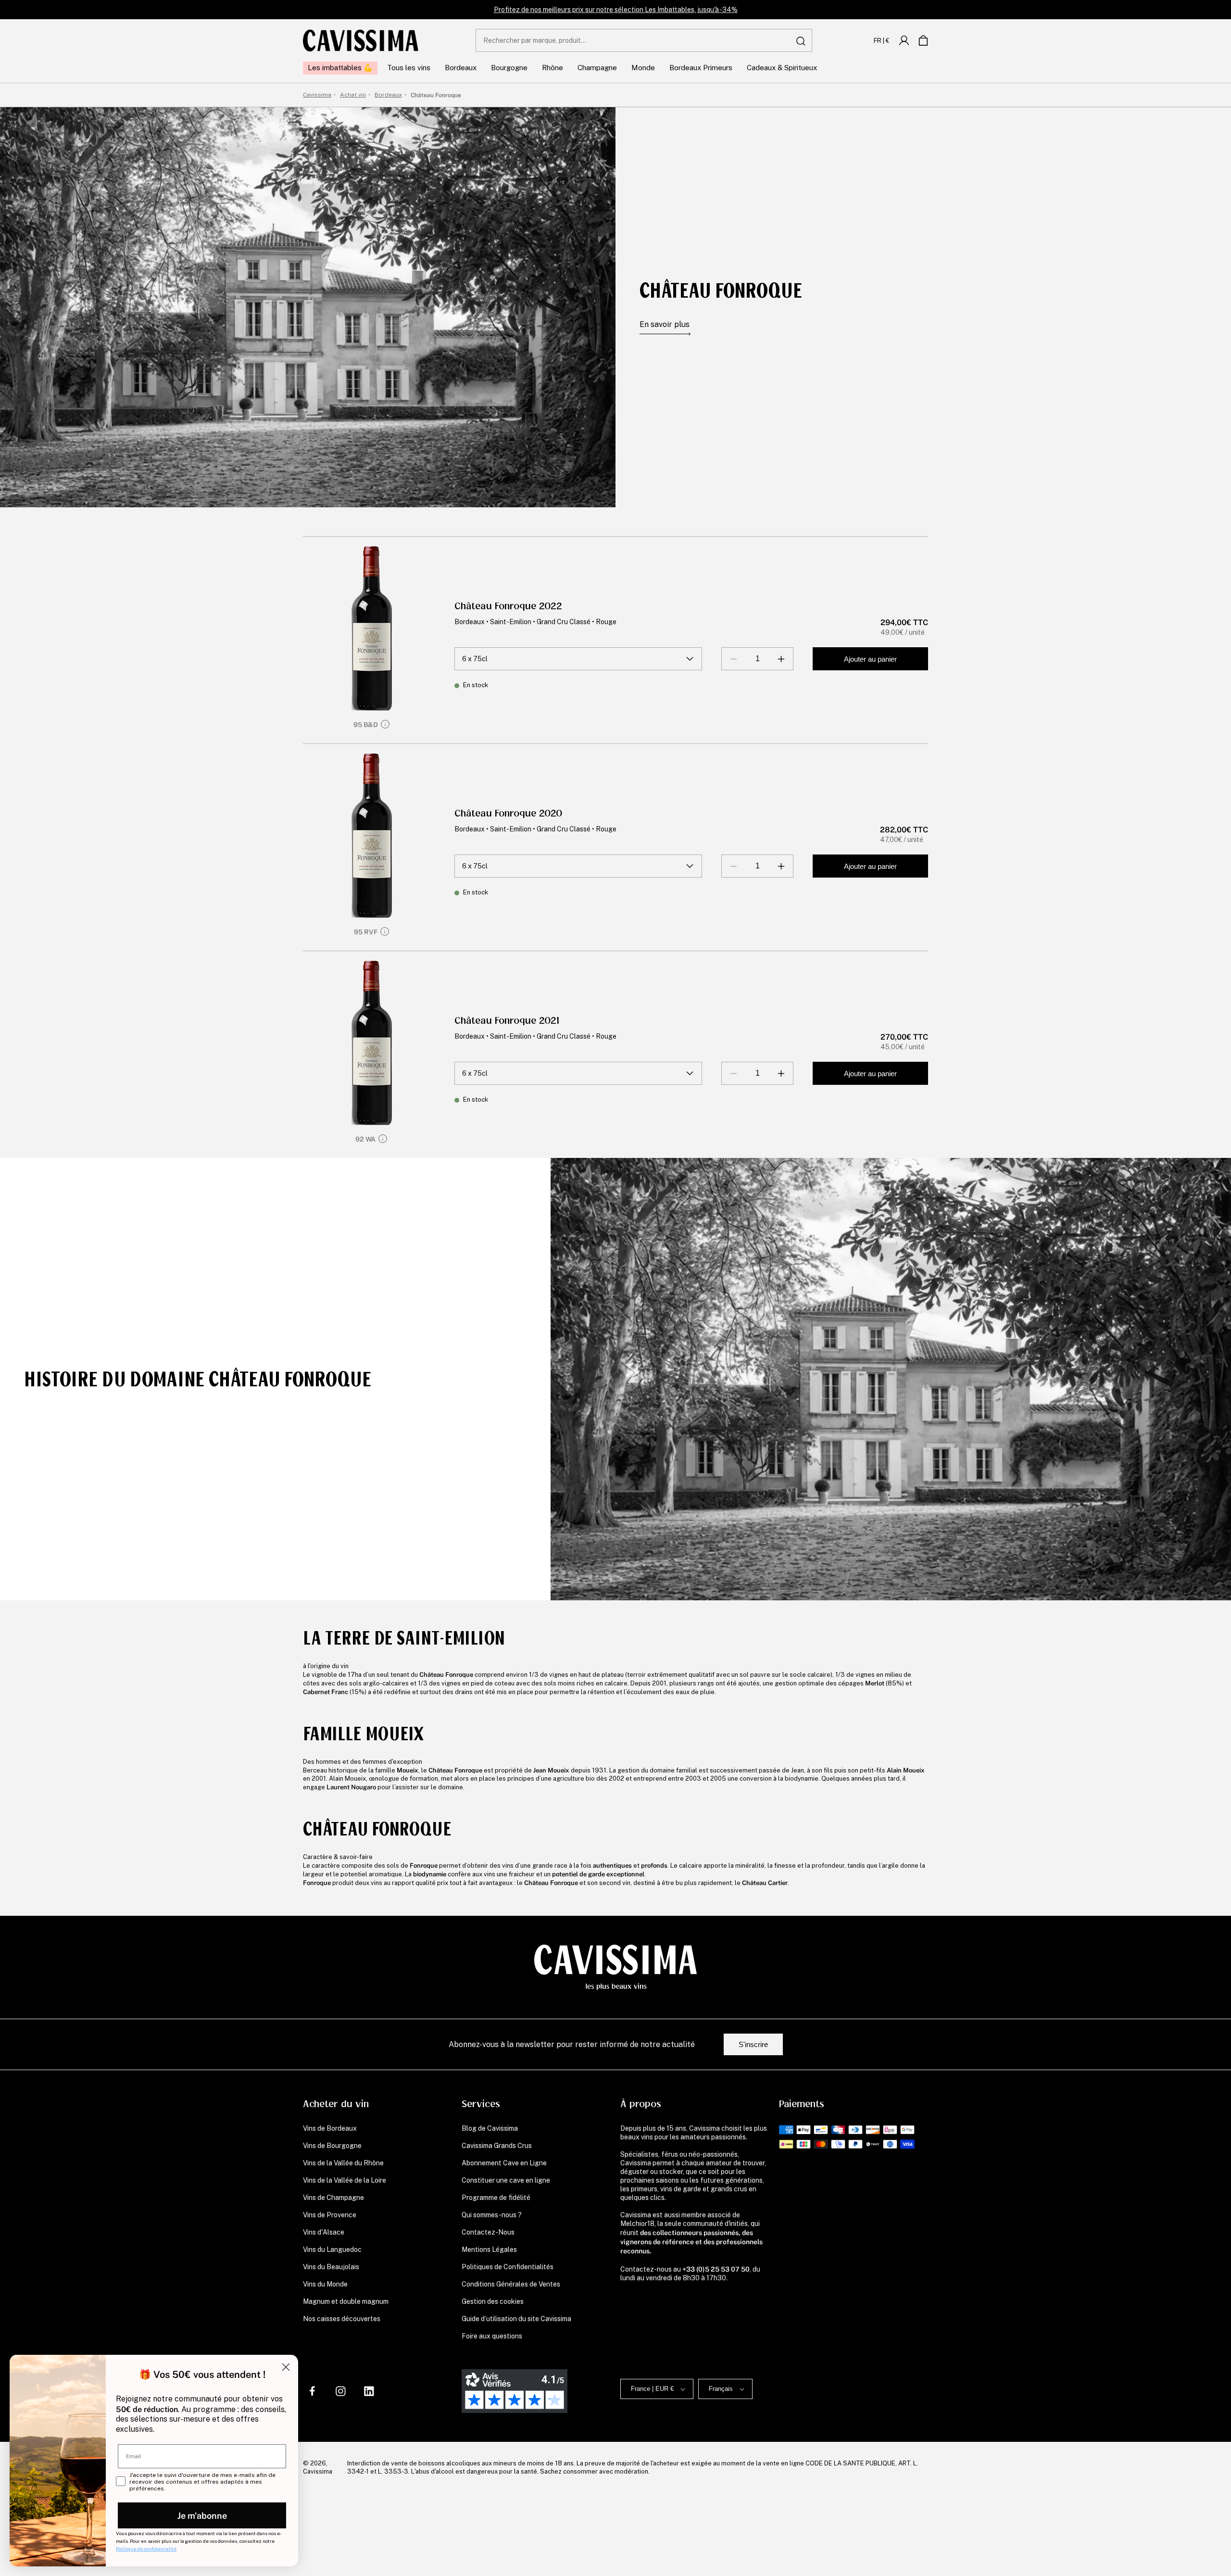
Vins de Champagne (333, 2198)
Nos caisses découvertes (342, 2319)
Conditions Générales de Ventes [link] (511, 2284)
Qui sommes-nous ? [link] (492, 2215)
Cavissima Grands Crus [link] (497, 2146)
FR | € (882, 40)
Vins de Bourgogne (332, 2146)
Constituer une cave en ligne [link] (506, 2180)
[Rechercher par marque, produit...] (801, 41)
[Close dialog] (286, 2367)
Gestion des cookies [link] (493, 2301)
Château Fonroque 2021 (507, 1021)
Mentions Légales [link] (489, 2249)
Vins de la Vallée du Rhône (343, 2163)
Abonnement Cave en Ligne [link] (504, 2163)
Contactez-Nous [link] (488, 2232)
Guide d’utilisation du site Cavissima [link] (516, 2319)
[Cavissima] (361, 40)
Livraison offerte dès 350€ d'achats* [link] (616, 10)
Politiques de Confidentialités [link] (508, 2267)
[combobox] (644, 40)
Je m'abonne (202, 2515)
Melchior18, (638, 2224)
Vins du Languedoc (332, 2249)
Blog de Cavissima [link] (490, 2128)
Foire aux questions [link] (492, 2336)
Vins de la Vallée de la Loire (345, 2180)
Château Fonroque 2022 (508, 606)
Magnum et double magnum (346, 2301)
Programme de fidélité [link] (496, 2198)
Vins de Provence (330, 2215)
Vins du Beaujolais (331, 2267)
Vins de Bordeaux (330, 2128)
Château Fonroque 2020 (508, 813)
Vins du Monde (325, 2284)
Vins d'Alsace (324, 2232)
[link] (904, 40)
